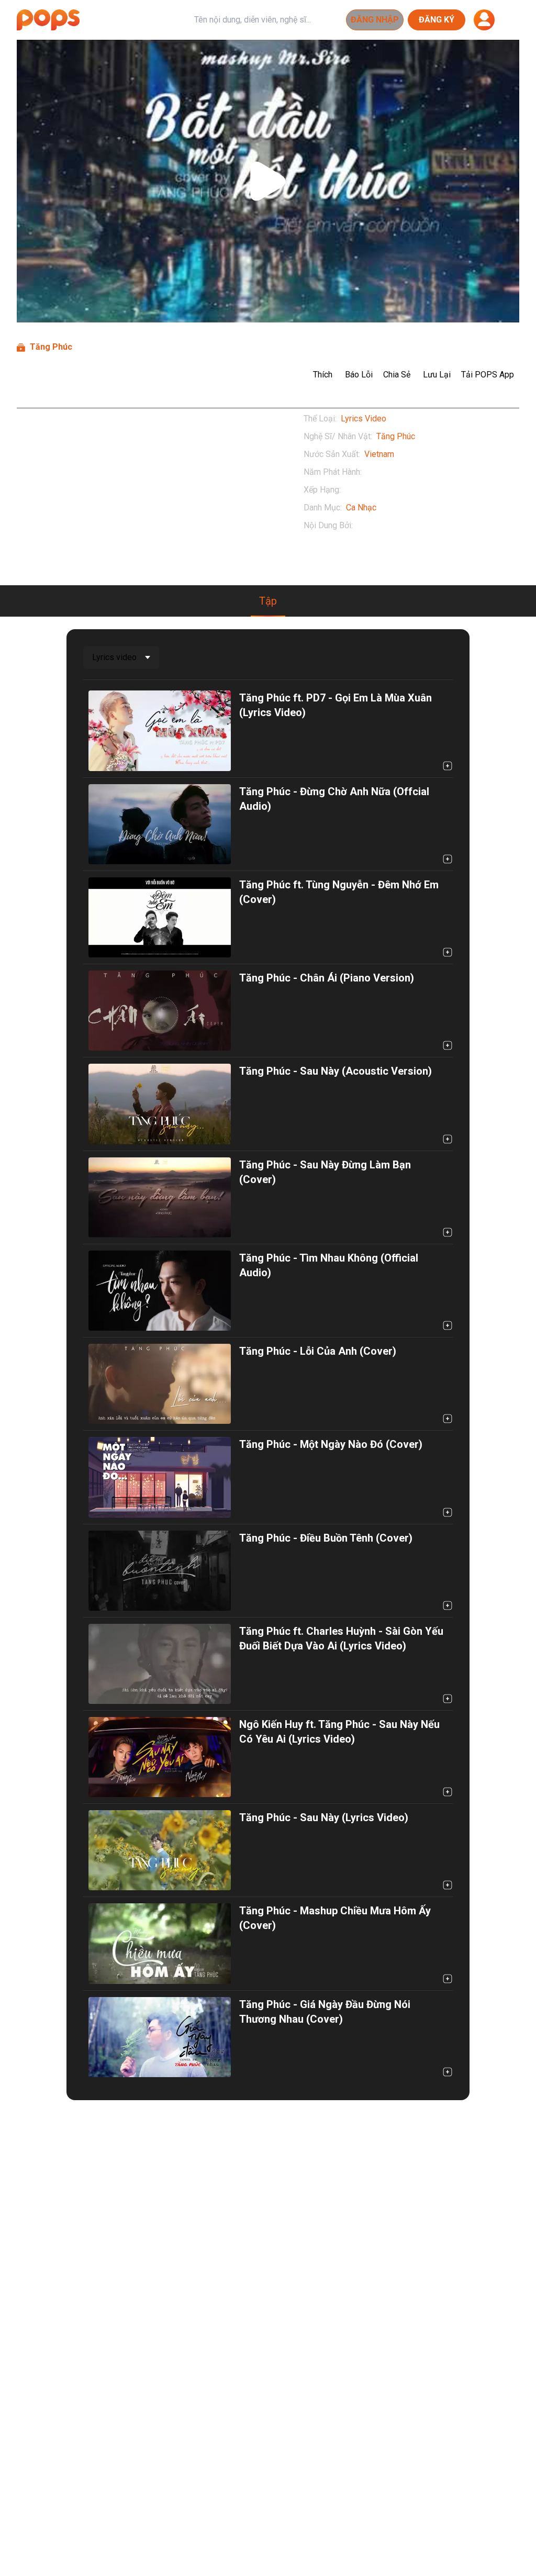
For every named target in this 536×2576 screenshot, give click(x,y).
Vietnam (379, 454)
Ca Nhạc (361, 508)
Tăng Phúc (396, 436)
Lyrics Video (364, 419)
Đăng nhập (375, 20)
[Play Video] (268, 181)
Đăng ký (437, 20)
